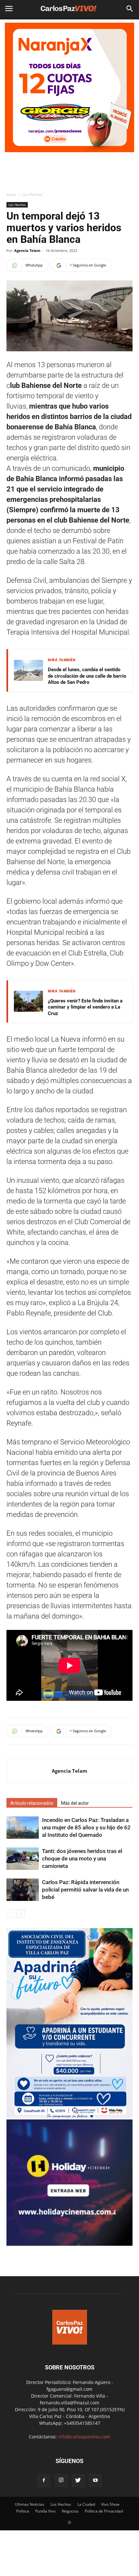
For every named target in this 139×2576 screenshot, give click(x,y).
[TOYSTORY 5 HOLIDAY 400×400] (69, 2244)
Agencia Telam (27, 250)
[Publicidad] (69, 87)
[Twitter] (78, 2480)
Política (23, 2511)
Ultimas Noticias (30, 2504)
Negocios (70, 2511)
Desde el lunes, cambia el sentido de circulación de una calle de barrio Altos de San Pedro (87, 676)
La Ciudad (86, 2504)
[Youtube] (95, 2480)
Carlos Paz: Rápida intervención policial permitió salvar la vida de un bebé (85, 1890)
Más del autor (75, 1803)
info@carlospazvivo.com (84, 2437)
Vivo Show (110, 2504)
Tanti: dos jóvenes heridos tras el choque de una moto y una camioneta (82, 1859)
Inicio (11, 194)
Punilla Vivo (45, 2511)
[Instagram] (61, 2480)
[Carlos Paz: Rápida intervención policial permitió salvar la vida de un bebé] (23, 1890)
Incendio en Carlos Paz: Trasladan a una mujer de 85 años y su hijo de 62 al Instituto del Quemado (86, 1827)
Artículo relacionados (32, 1803)
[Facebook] (44, 2480)
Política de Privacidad (104, 2511)
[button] (130, 9)
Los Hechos (32, 194)
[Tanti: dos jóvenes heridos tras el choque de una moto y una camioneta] (23, 1859)
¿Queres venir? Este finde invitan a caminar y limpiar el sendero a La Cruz (85, 1007)
